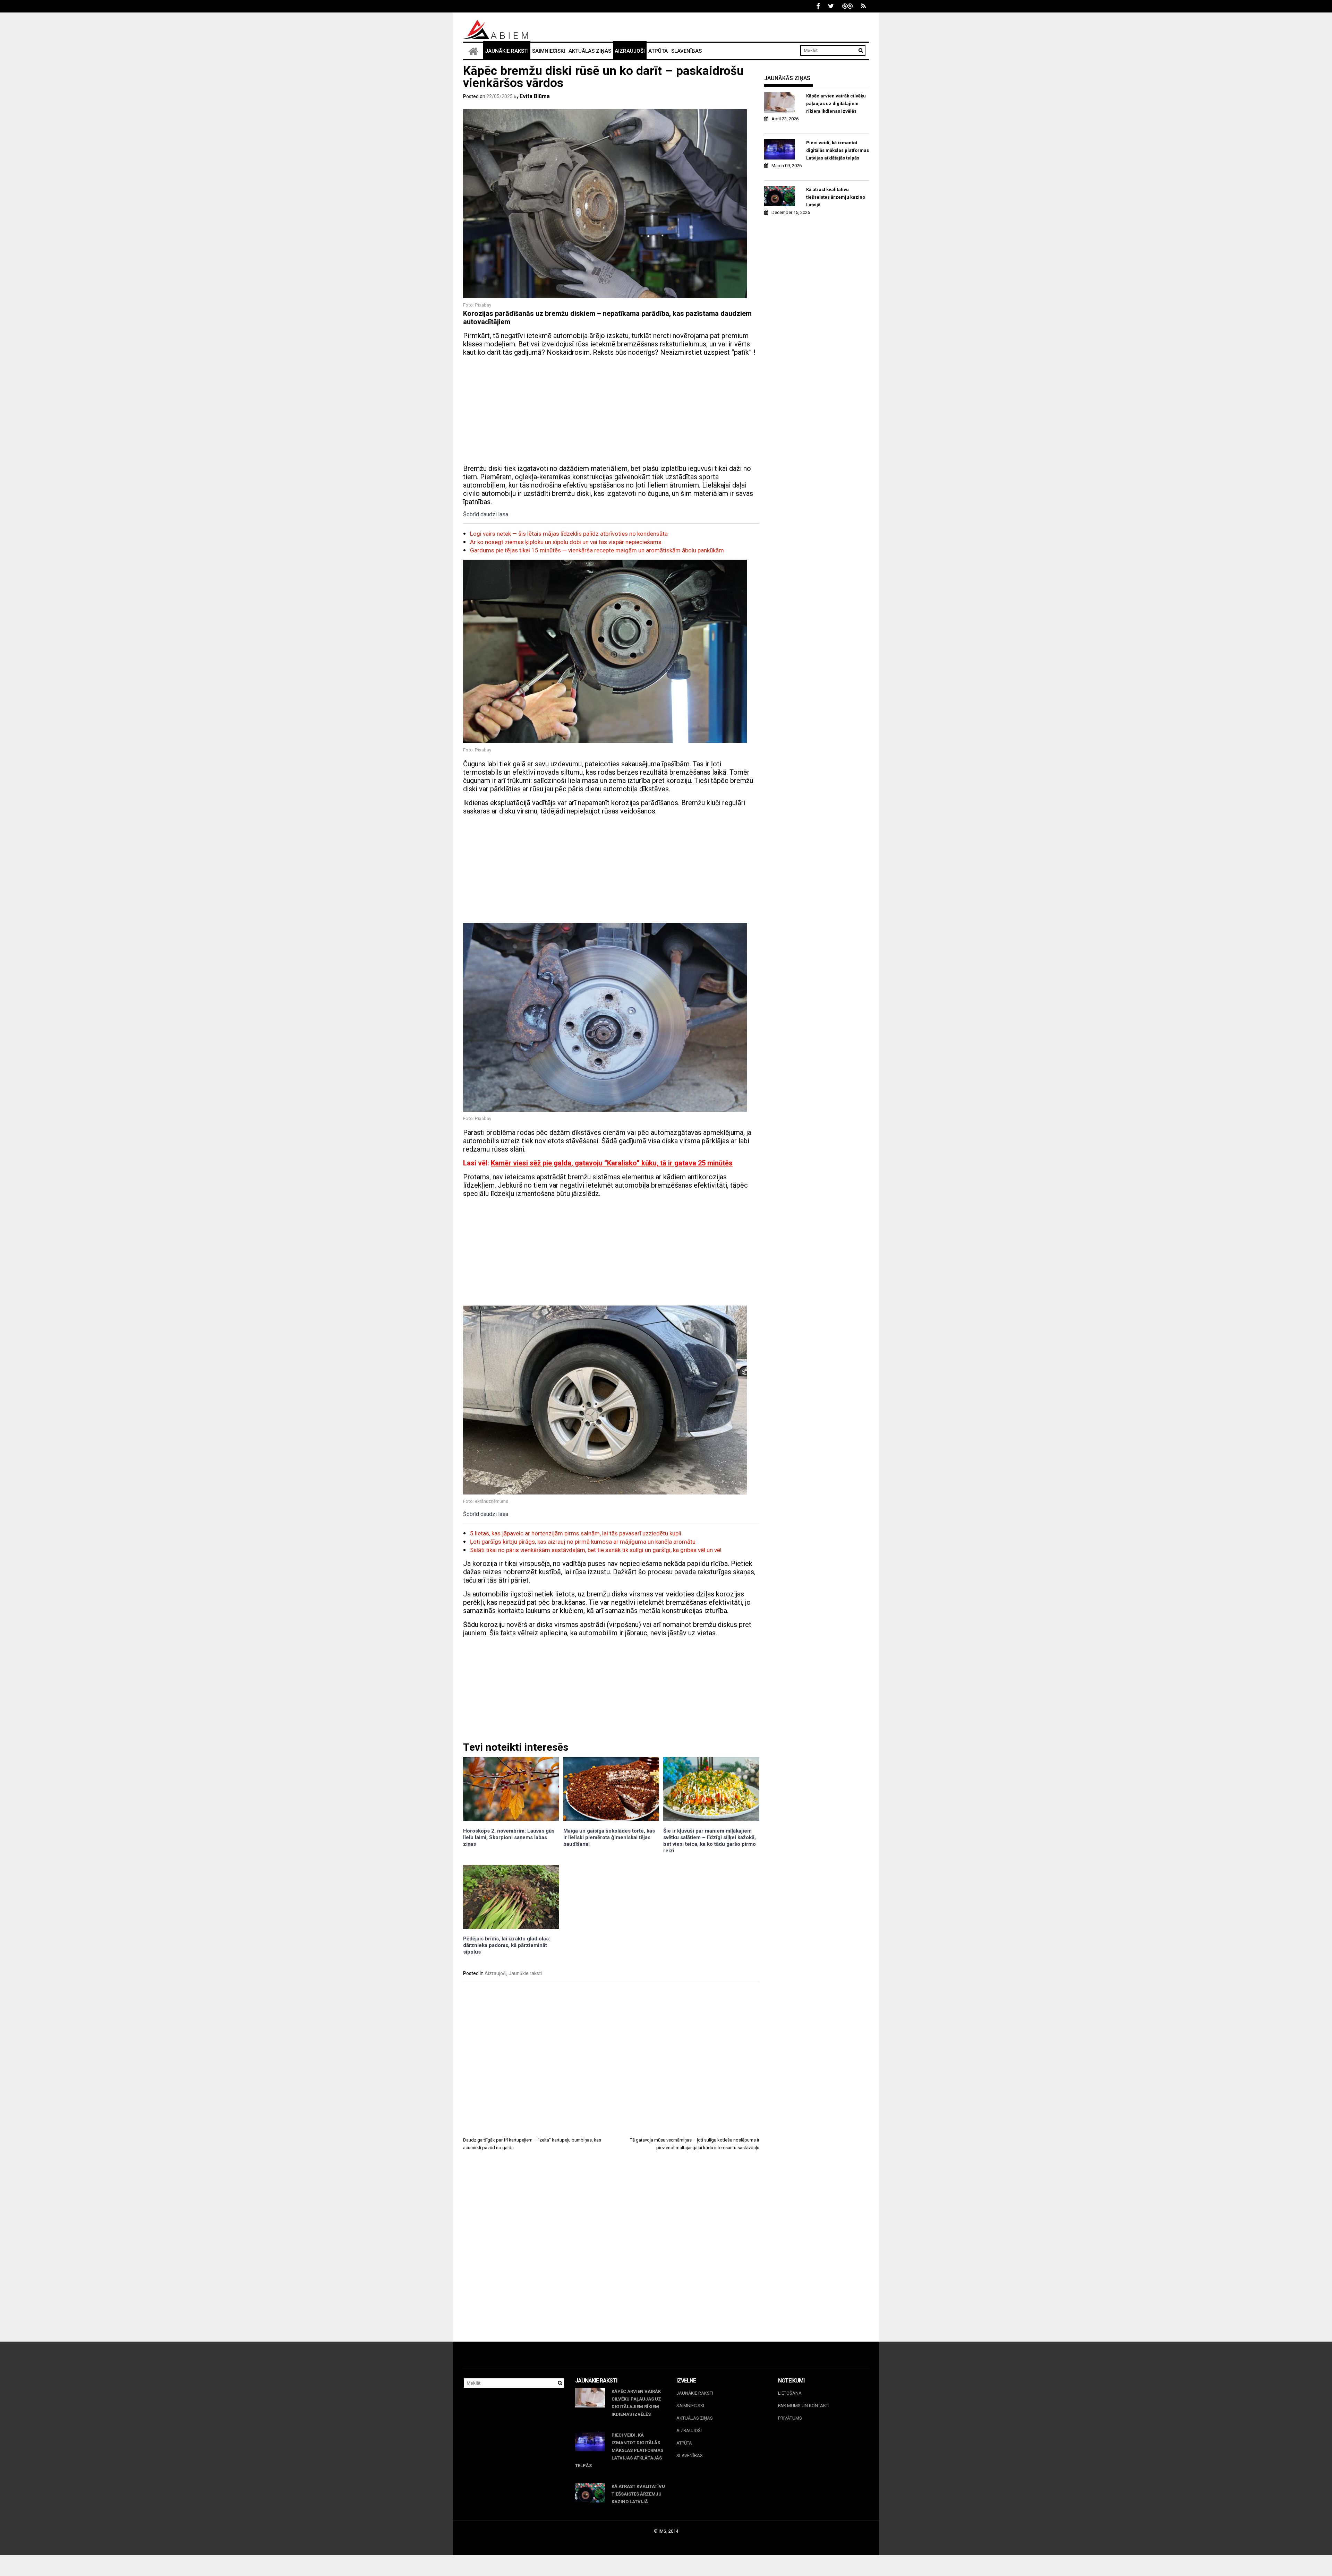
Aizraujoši (630, 51)
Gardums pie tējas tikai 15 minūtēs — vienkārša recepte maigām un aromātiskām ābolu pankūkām (597, 550)
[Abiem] (473, 51)
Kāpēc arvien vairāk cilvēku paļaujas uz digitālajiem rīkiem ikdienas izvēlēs (836, 104)
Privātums (790, 2418)
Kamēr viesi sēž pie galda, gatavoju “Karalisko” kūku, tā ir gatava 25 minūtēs (612, 1163)
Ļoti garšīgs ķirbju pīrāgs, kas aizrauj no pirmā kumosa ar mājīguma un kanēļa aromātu (583, 1542)
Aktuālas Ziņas (590, 51)
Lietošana (790, 2393)
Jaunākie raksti (507, 51)
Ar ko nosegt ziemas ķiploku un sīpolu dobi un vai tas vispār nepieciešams (566, 542)
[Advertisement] (611, 411)
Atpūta (658, 51)
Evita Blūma (535, 96)
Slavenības (686, 51)
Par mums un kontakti (804, 2406)
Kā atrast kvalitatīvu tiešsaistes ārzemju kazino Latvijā (836, 197)
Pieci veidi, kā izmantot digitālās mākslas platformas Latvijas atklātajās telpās (838, 150)
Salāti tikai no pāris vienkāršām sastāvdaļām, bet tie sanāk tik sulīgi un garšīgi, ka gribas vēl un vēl (596, 1550)
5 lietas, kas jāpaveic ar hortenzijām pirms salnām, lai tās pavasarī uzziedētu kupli (576, 1533)
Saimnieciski (549, 51)
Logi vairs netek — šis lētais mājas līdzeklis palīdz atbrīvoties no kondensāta (569, 534)
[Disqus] (611, 2252)
